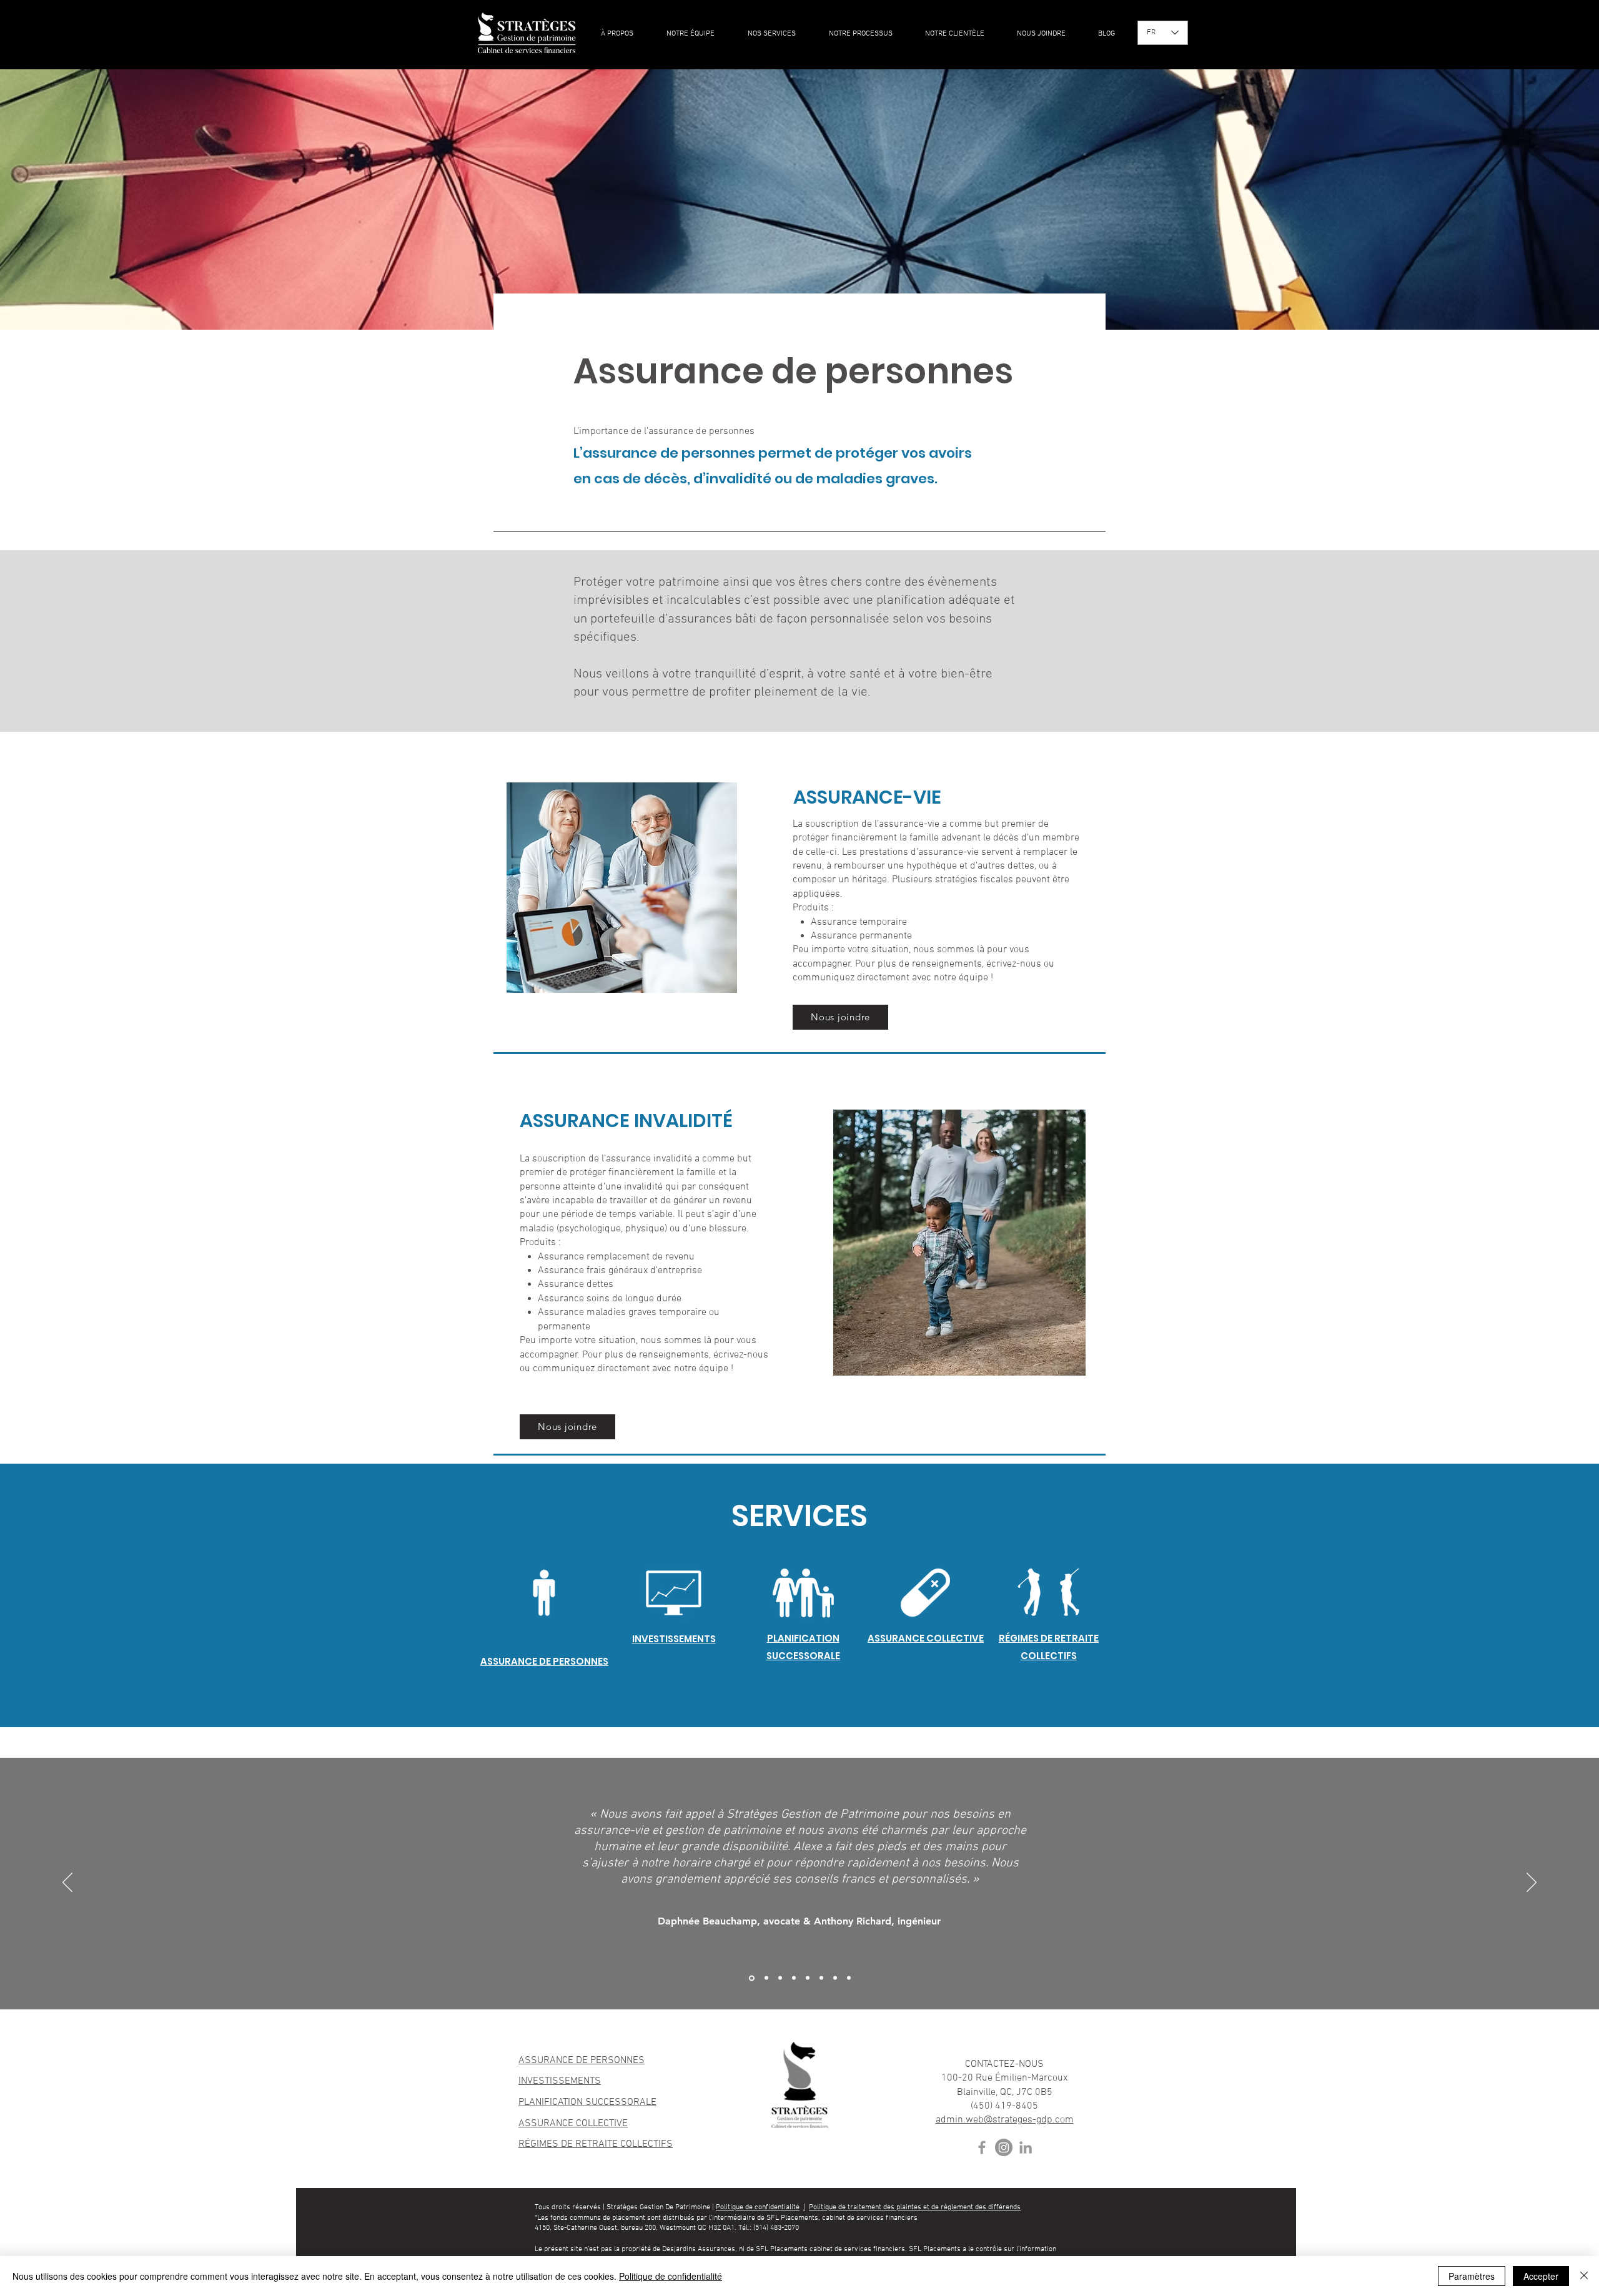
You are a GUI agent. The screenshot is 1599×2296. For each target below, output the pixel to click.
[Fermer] (1584, 2276)
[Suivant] (1532, 1883)
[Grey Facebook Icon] (982, 2147)
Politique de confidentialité (758, 2207)
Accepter (1541, 2276)
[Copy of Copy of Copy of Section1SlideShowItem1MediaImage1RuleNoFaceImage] (751, 1978)
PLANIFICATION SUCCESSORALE (587, 2102)
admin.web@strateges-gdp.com (1005, 2120)
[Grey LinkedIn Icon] (1026, 2147)
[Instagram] (1004, 2147)
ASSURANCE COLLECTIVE (573, 2124)
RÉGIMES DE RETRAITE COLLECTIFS (596, 2144)
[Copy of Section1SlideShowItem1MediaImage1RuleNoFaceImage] (780, 1978)
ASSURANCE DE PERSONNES (582, 2061)
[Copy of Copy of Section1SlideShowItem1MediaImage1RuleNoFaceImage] (794, 1978)
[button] (773, 34)
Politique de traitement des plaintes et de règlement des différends (915, 2207)
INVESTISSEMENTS (560, 2081)
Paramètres (1472, 2276)
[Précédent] (67, 1883)
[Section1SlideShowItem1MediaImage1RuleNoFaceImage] (765, 1978)
